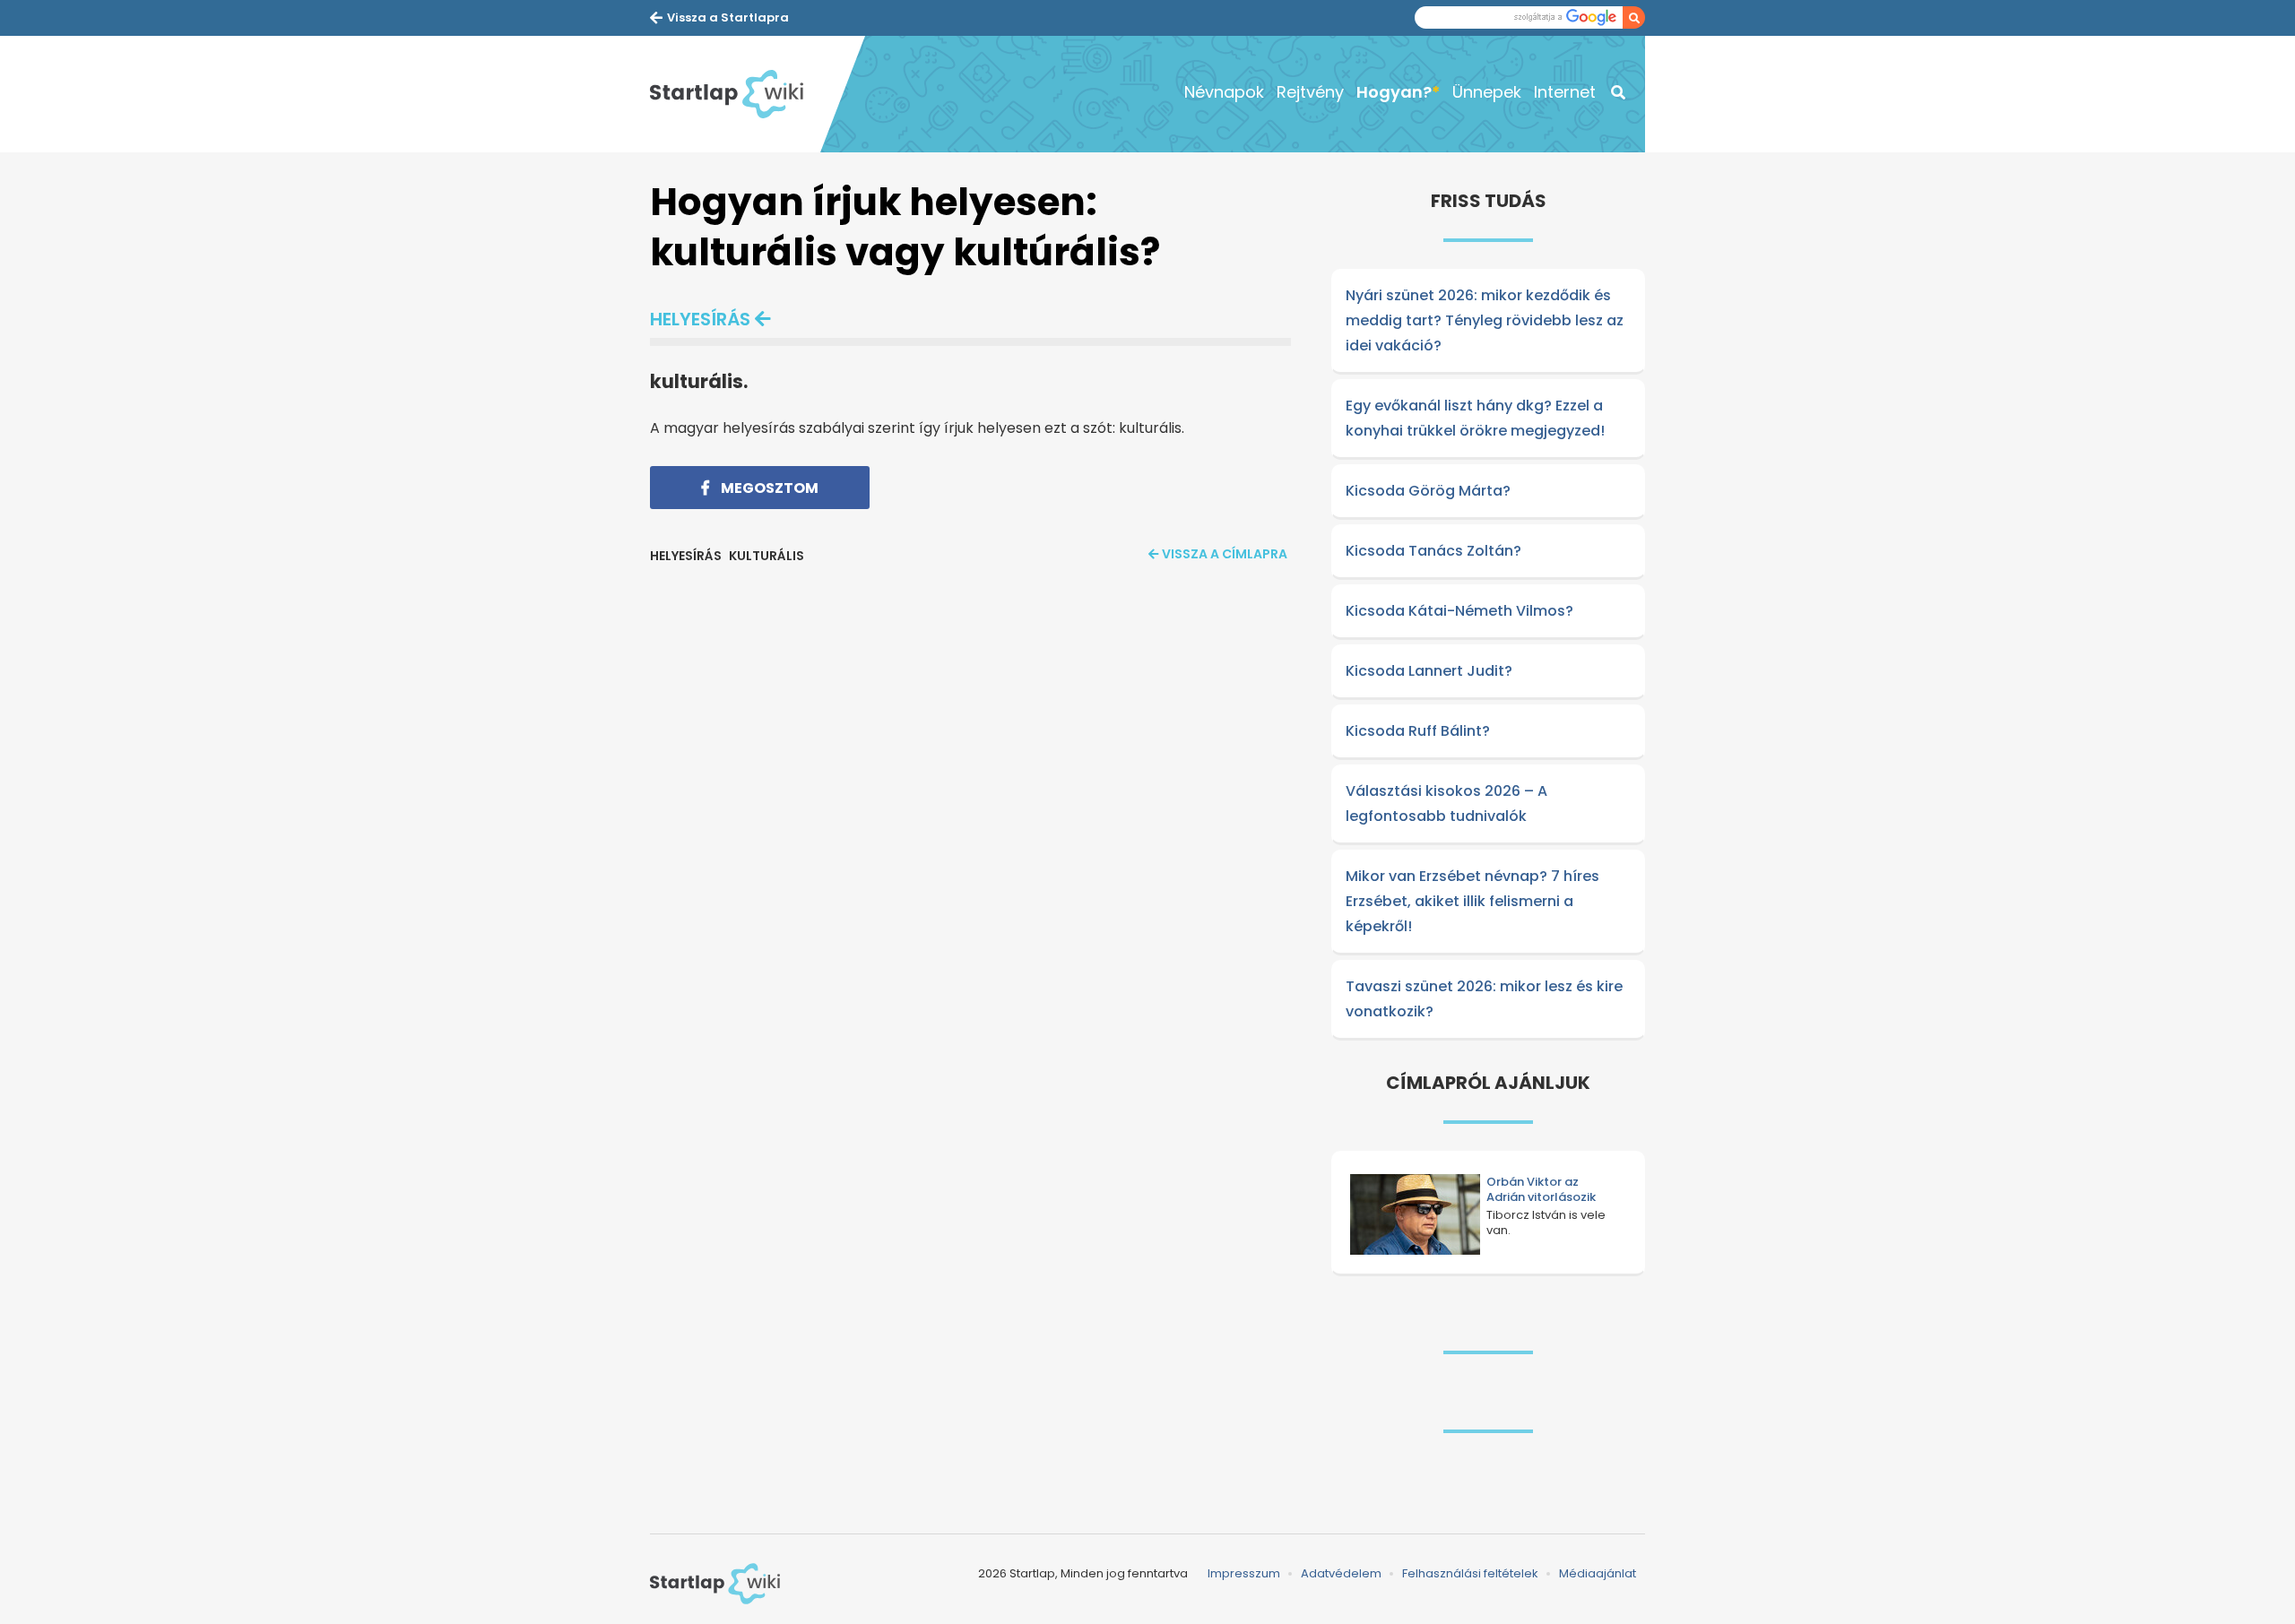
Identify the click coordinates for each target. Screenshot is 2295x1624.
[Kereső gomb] (1634, 17)
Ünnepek (1487, 92)
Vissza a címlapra (1225, 554)
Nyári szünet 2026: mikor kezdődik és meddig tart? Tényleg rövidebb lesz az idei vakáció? (1485, 320)
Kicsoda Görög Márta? (1428, 491)
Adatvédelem (1341, 1573)
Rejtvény (1310, 92)
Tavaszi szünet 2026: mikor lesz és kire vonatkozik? (1484, 999)
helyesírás (700, 319)
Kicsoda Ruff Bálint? (1418, 731)
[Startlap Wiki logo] (715, 1584)
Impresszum (1244, 1573)
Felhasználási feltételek (1470, 1573)
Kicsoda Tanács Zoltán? (1433, 551)
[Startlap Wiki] (735, 94)
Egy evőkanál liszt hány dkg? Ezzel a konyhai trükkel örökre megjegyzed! (1475, 418)
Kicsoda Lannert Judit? (1429, 671)
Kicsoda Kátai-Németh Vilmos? (1459, 611)
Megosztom (768, 488)
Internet (1565, 92)
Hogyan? (1394, 92)
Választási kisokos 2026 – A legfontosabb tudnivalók (1446, 803)
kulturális (766, 556)
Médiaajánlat (1598, 1573)
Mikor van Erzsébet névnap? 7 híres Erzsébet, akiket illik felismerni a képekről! (1472, 901)
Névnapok (1224, 92)
